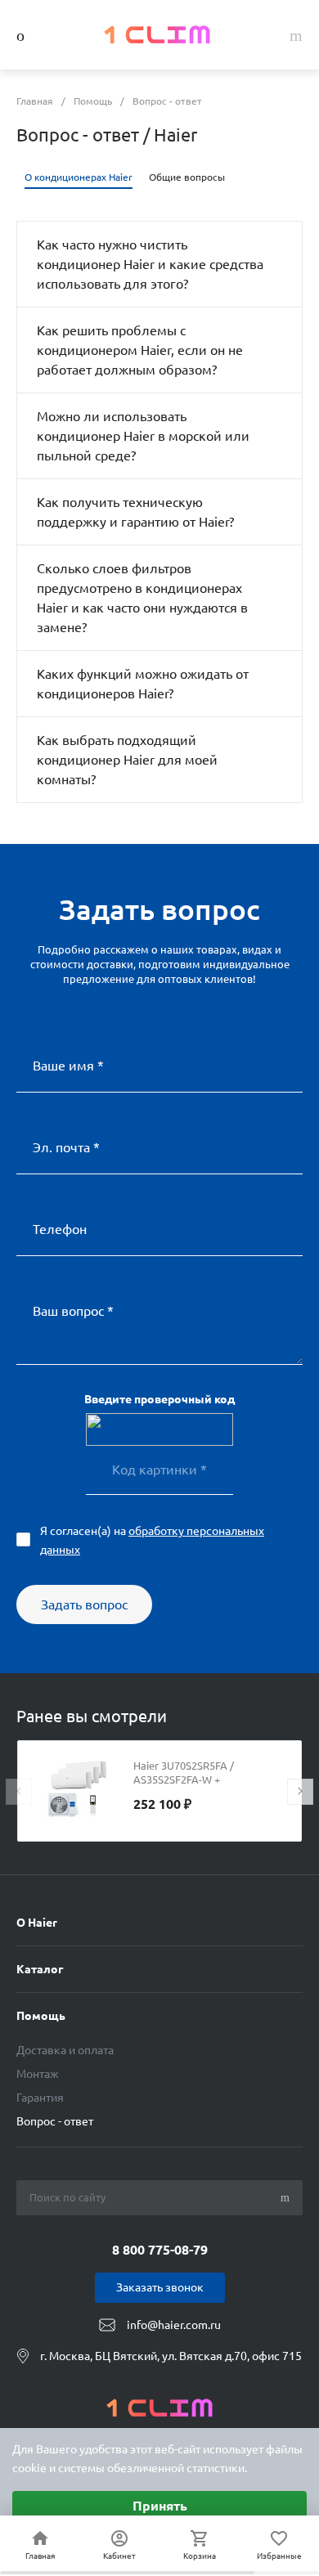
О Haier (37, 1923)
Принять (160, 2506)
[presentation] (19, 1792)
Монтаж (38, 2074)
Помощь (41, 2016)
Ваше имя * (68, 1066)
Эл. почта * (66, 1147)
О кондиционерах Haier (79, 177)
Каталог (40, 1969)
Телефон (60, 1229)
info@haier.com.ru (174, 2325)
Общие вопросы (187, 177)
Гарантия (40, 2098)
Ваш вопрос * (73, 1311)
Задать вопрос (84, 1604)
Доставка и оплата (65, 2050)
